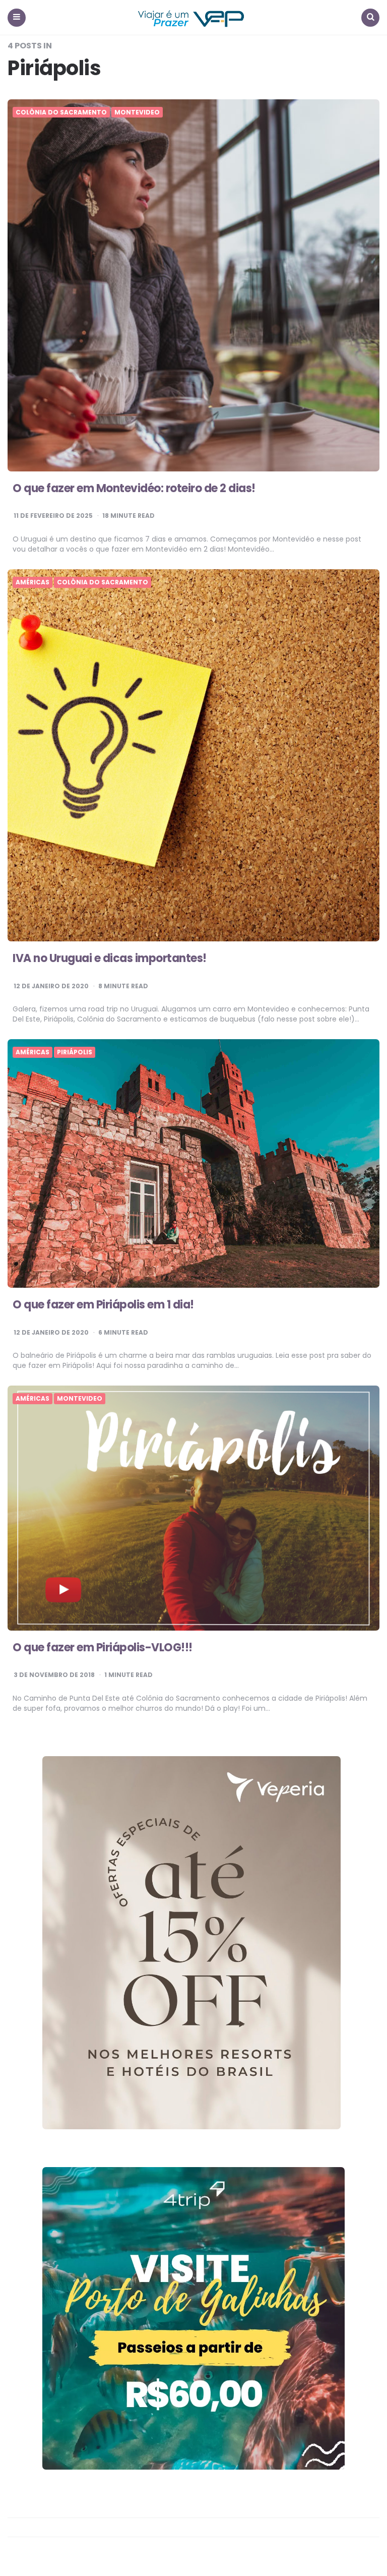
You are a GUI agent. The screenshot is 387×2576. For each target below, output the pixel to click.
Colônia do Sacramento (61, 112)
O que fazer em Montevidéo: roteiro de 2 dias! (134, 488)
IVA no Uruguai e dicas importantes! (110, 958)
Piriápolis (75, 1052)
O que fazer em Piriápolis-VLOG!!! (103, 1648)
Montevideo (137, 112)
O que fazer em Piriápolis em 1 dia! (103, 1305)
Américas (33, 582)
